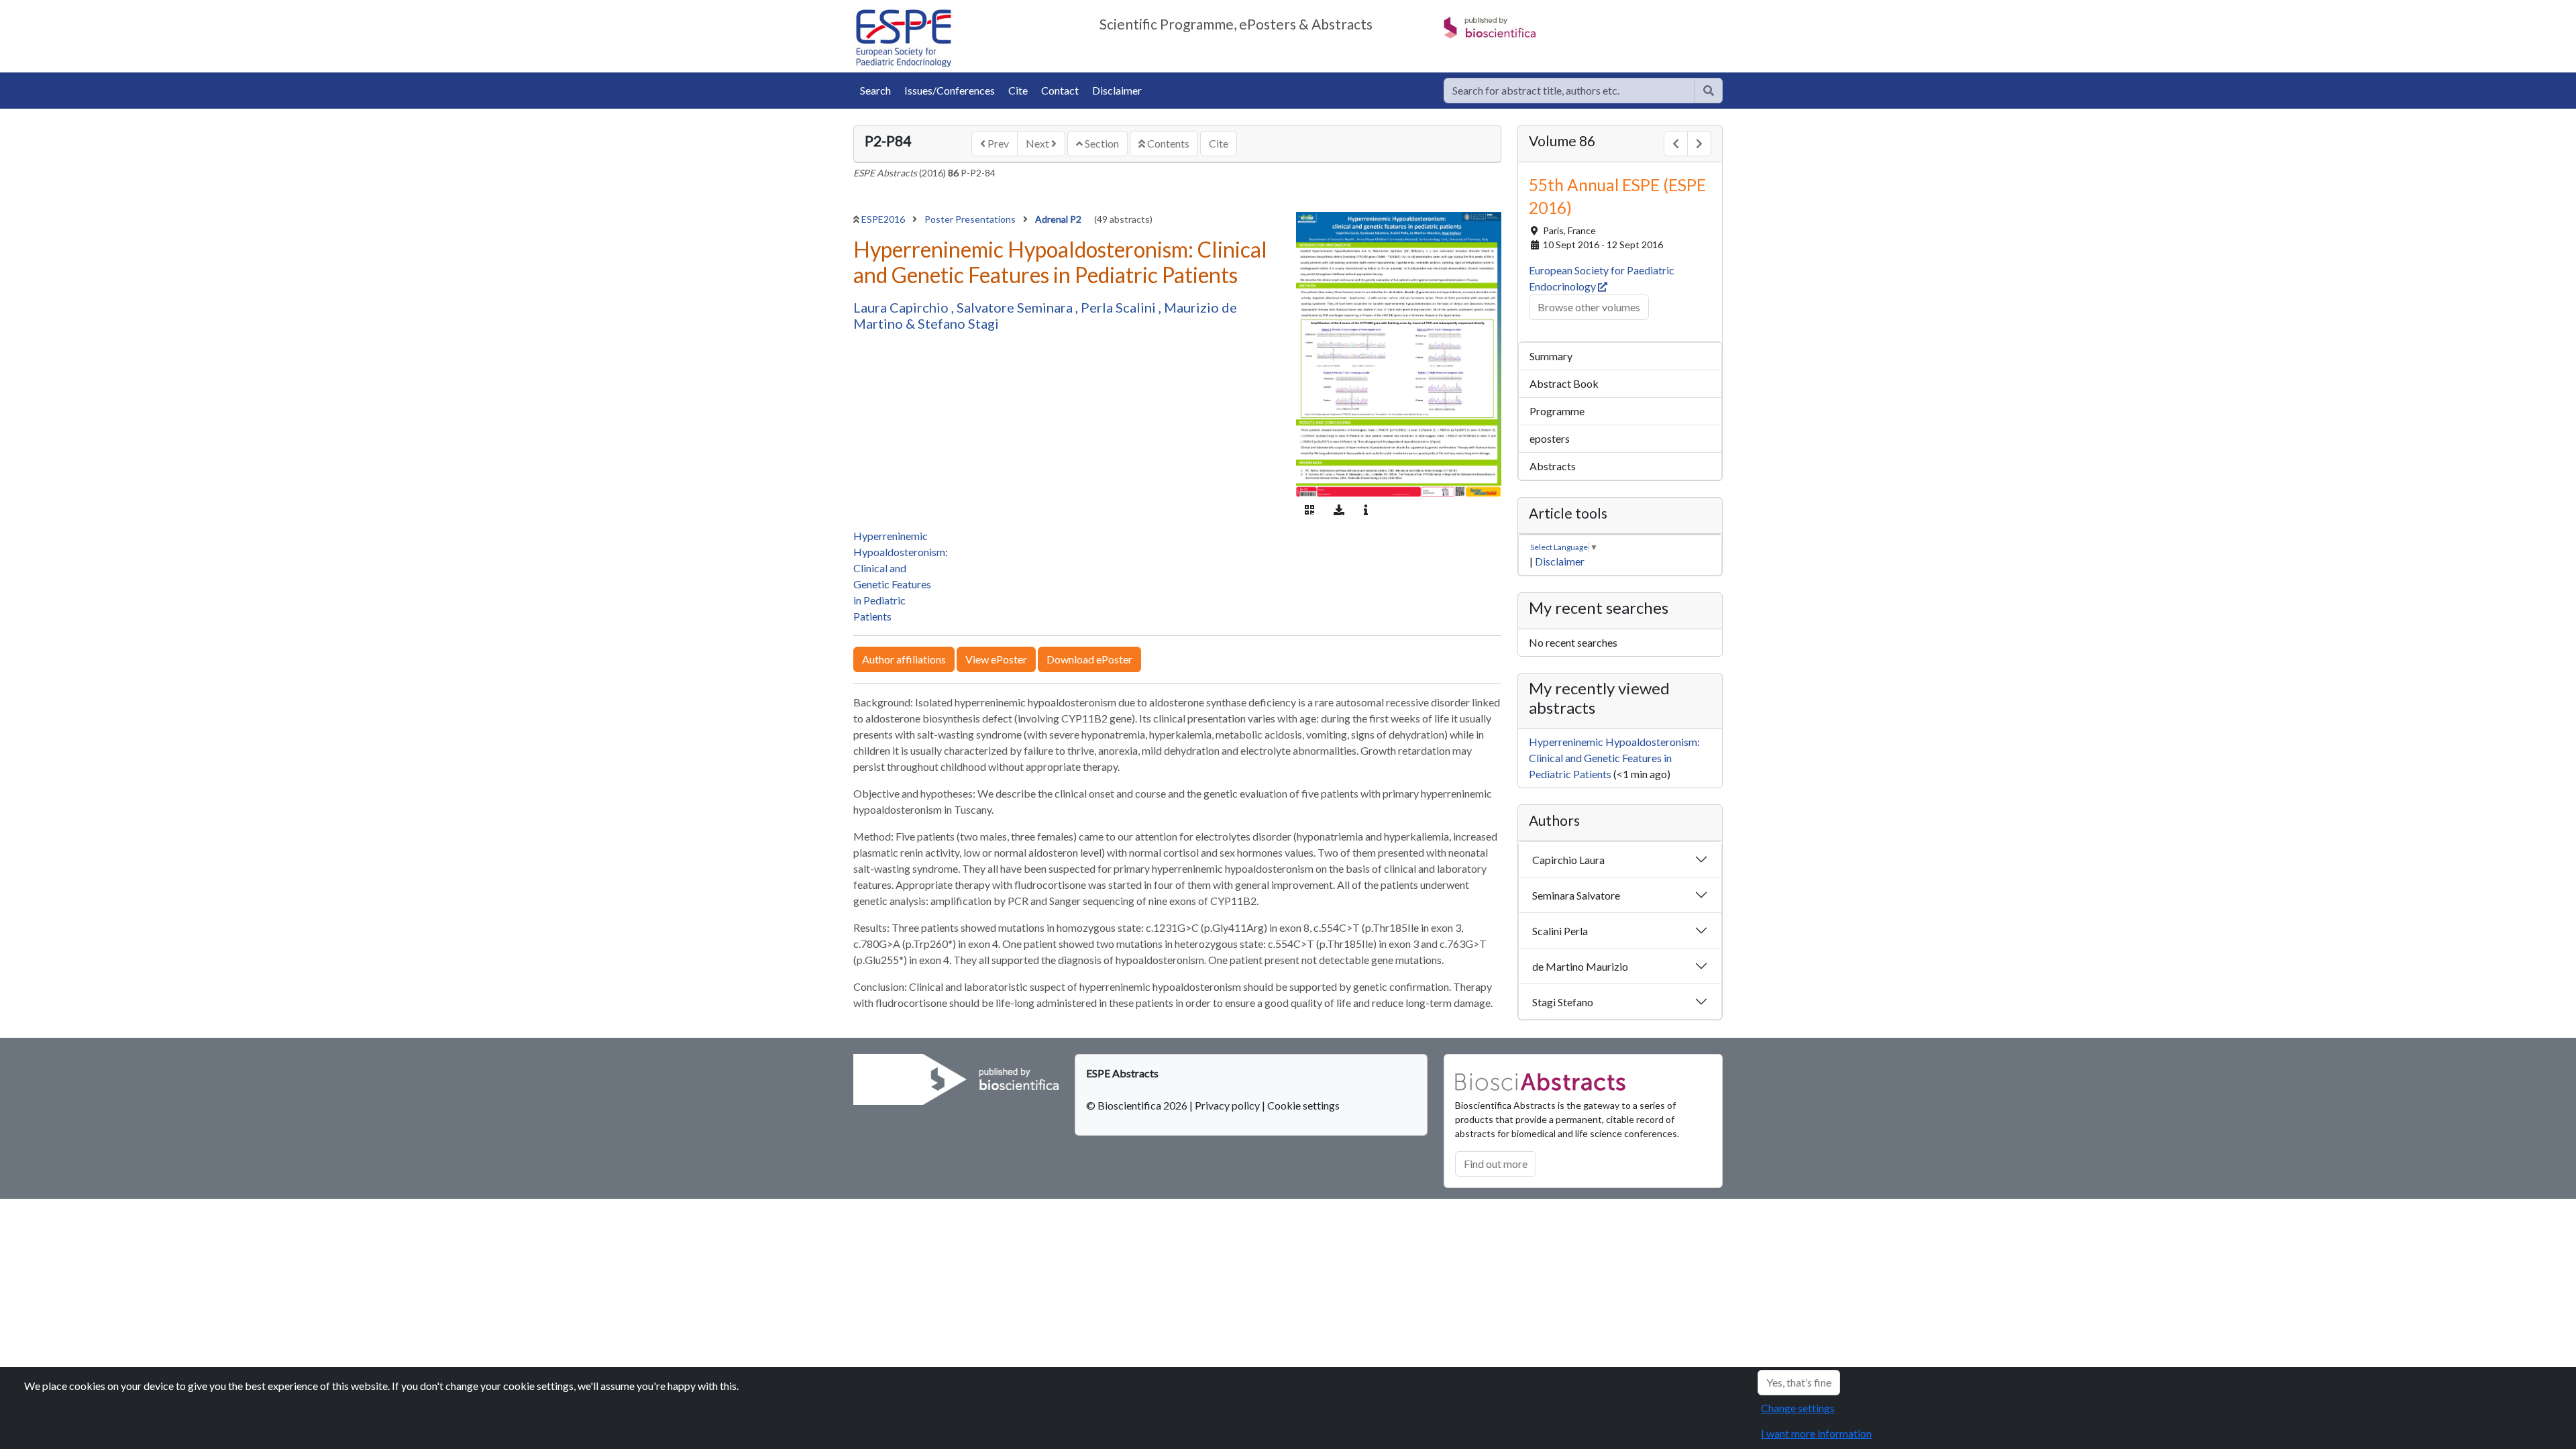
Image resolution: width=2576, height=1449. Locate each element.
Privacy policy (1227, 1105)
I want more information (1816, 1433)
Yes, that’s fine (1799, 1382)
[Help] (1709, 91)
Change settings (1798, 1408)
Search (875, 90)
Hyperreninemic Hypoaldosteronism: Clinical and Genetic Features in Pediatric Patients (1614, 758)
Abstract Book (1564, 383)
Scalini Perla (1560, 931)
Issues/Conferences (950, 90)
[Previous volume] (1676, 144)
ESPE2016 (884, 219)
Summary (1551, 356)
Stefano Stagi (958, 323)
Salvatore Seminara (1016, 307)
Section (1101, 143)
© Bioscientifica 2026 (1138, 1105)
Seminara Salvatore (1576, 895)
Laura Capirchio (902, 307)
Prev (997, 143)
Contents (1167, 143)
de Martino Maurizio (1580, 966)
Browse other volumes (1589, 307)
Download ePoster (1089, 659)
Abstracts (1553, 466)
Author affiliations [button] (904, 659)
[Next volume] (1699, 144)
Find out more (1496, 1164)
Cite (1018, 90)
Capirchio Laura (1568, 860)
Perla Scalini (1120, 307)
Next (1038, 143)
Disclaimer (1117, 90)
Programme (1557, 411)
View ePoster (996, 659)
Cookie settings (1303, 1105)
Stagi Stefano (1563, 1002)
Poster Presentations (971, 219)
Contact (1060, 90)
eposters (1550, 438)
